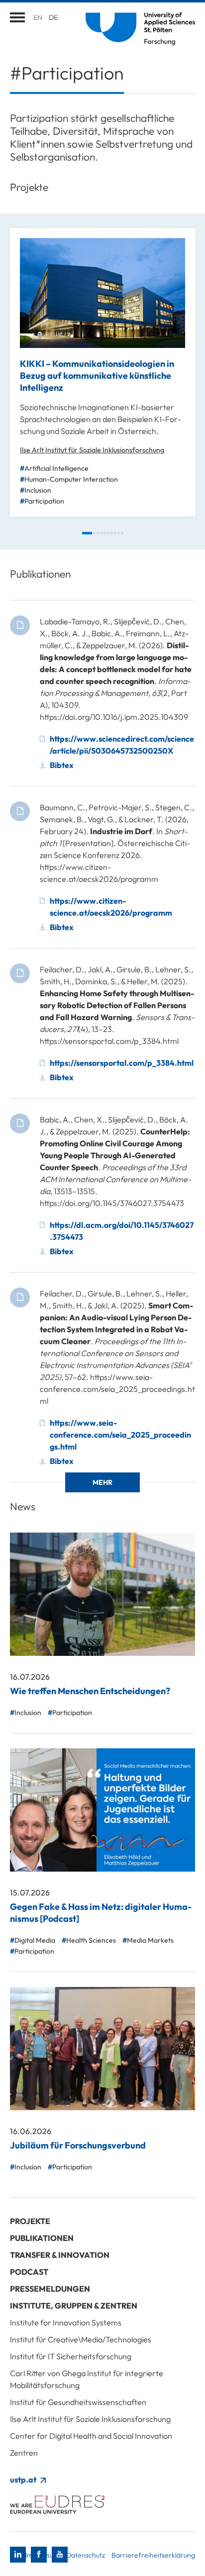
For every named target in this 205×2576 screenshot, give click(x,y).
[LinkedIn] (18, 2555)
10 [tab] (122, 533)
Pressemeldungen (50, 2289)
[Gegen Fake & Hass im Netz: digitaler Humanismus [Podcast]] (102, 1810)
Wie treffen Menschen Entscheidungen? (90, 1691)
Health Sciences (91, 1940)
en (38, 17)
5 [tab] (105, 533)
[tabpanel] (102, 372)
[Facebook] (39, 2555)
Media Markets (150, 1940)
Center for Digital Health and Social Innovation (91, 2436)
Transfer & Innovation (60, 2255)
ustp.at (24, 2480)
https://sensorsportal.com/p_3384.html (122, 1063)
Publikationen (42, 2238)
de (53, 17)
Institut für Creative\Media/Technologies (81, 2339)
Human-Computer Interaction (71, 479)
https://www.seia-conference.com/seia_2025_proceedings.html (120, 1435)
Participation (44, 501)
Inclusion (38, 490)
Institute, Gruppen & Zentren (74, 2306)
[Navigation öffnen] (17, 17)
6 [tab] (108, 533)
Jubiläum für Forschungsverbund (78, 2145)
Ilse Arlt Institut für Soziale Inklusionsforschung (92, 450)
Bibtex (62, 765)
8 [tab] (115, 533)
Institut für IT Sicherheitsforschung (71, 2356)
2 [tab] (94, 533)
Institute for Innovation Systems (66, 2322)
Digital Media (35, 1940)
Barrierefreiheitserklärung (153, 2555)
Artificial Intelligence (56, 468)
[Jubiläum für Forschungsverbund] (102, 2049)
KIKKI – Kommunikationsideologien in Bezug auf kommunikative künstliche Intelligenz (97, 376)
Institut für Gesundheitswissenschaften (78, 2402)
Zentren (24, 2453)
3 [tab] (98, 533)
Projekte (30, 2221)
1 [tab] (87, 533)
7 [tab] (112, 533)
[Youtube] (60, 2555)
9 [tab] (119, 533)
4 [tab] (101, 533)
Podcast (29, 2272)
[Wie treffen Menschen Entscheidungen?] (102, 1594)
